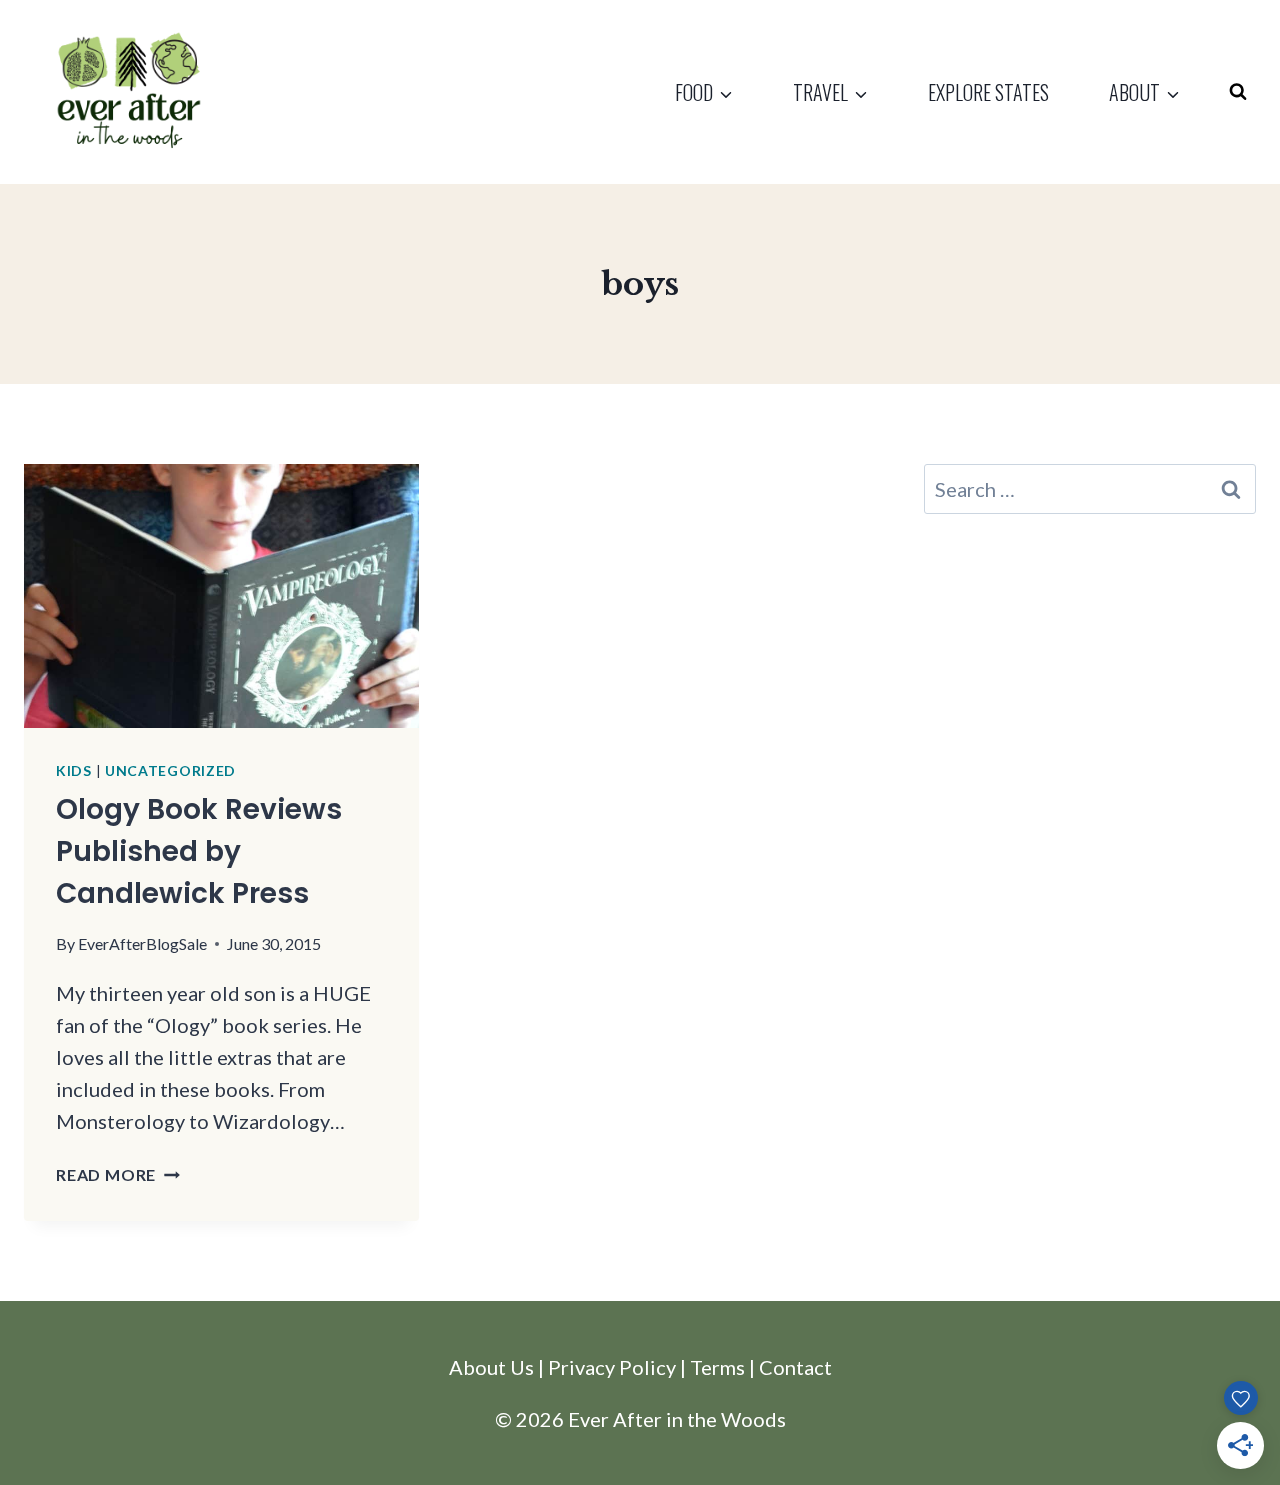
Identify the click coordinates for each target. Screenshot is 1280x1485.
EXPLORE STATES (988, 92)
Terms (717, 1367)
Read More (118, 1174)
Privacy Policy (612, 1367)
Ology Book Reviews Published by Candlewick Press (199, 851)
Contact (795, 1367)
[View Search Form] (1238, 92)
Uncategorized (170, 770)
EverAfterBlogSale (142, 943)
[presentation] (221, 595)
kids (74, 770)
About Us (491, 1367)
